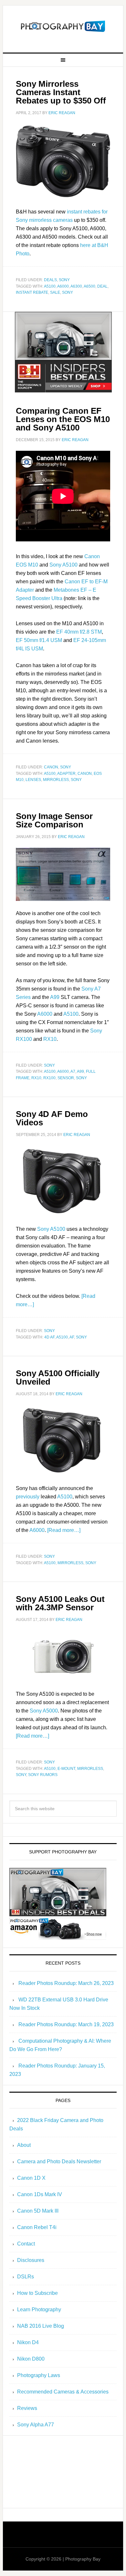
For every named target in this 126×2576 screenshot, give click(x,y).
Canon (51, 767)
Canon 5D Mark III (38, 2211)
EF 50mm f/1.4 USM (39, 640)
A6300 (76, 286)
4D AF (49, 1337)
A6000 (63, 286)
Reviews (27, 2408)
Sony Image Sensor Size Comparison (54, 820)
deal (102, 286)
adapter (66, 774)
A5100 (50, 286)
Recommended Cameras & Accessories (63, 2392)
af (72, 1337)
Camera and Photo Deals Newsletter (59, 2161)
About (24, 2145)
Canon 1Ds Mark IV (40, 2194)
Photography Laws (39, 2375)
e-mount (66, 1769)
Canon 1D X (31, 2178)
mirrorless (56, 780)
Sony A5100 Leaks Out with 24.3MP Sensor (60, 1603)
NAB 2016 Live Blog (41, 2326)
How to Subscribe (37, 2293)
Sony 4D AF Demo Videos (52, 1118)
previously (28, 1497)
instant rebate (32, 292)
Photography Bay (63, 26)
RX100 (49, 1078)
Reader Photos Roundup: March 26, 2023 (66, 1983)
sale (55, 292)
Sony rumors (43, 1775)
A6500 (89, 286)
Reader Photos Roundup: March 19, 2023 (66, 2024)
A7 (73, 1071)
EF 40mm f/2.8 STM (79, 632)
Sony (64, 280)
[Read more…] (64, 1530)
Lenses (33, 780)
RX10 (50, 1039)
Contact (26, 2244)
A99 (55, 997)
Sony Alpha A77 (36, 2425)
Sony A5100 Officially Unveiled (58, 1377)
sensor (66, 1078)
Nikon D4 (28, 2342)
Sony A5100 (63, 565)
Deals (50, 280)
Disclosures (31, 2260)
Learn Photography (39, 2310)
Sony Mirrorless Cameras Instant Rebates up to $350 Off (61, 92)
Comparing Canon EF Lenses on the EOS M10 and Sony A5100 (63, 419)
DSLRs (26, 2277)
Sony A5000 (44, 1711)
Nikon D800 (31, 2359)
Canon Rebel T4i (37, 2227)
